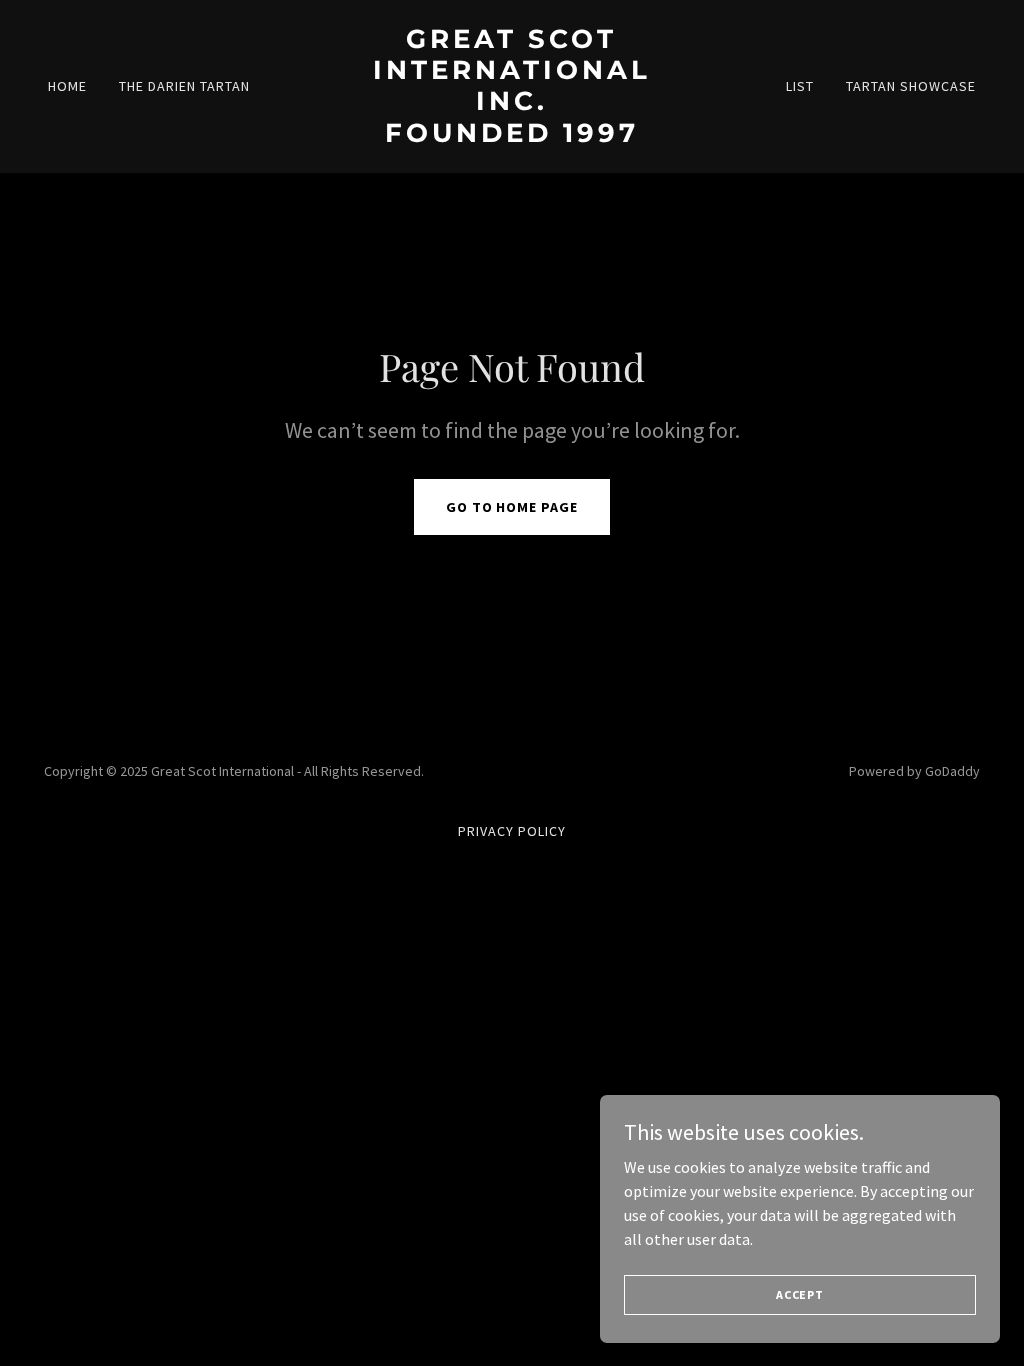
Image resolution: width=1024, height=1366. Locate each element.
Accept (800, 1294)
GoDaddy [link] (952, 771)
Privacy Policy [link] (512, 831)
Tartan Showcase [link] (911, 86)
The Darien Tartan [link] (184, 86)
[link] (511, 136)
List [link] (800, 86)
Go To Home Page (512, 507)
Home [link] (67, 86)
